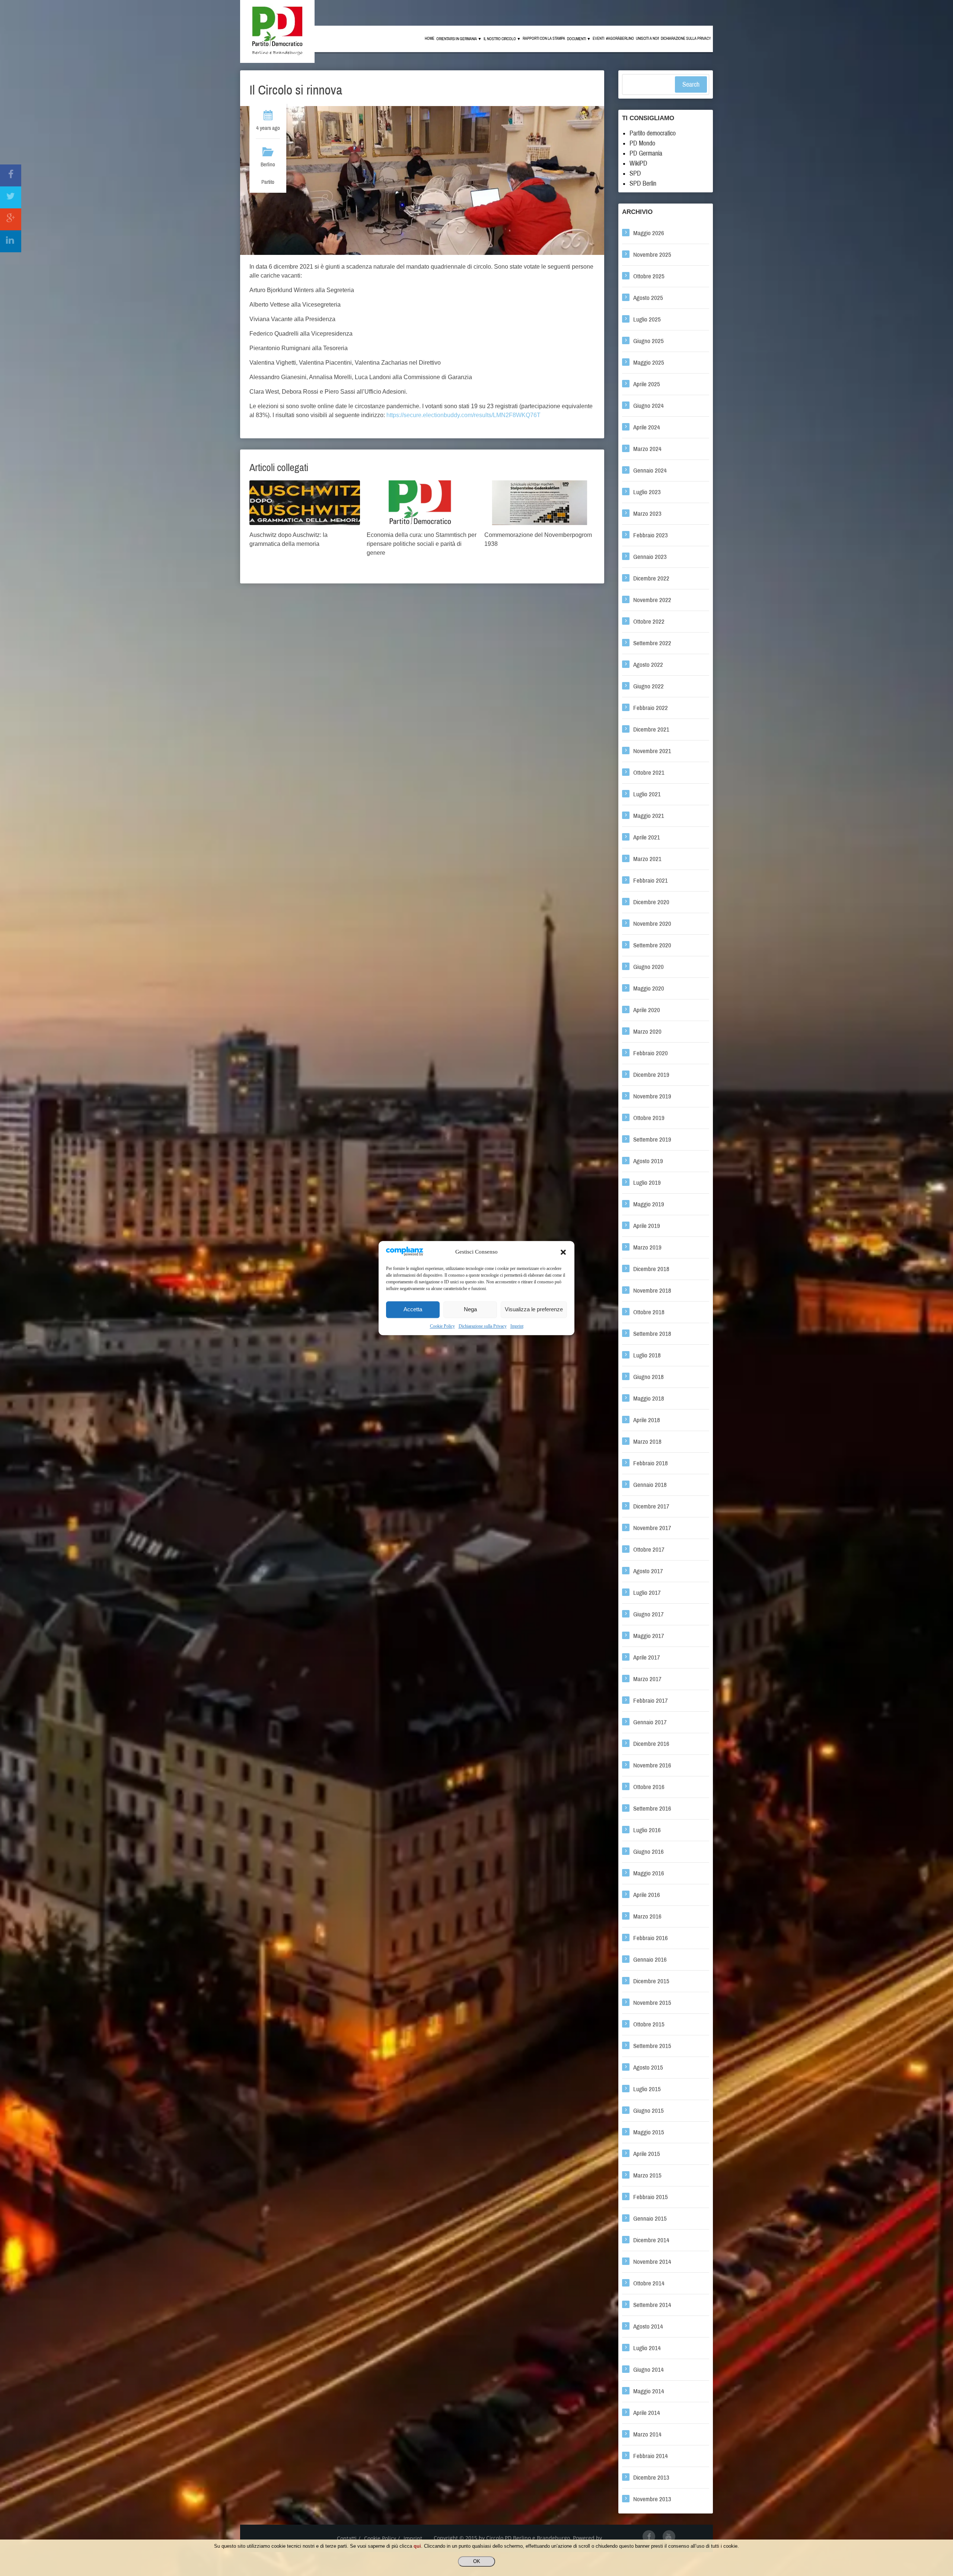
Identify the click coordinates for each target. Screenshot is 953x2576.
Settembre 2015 (652, 2046)
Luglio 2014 (647, 2348)
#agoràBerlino (620, 39)
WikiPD (638, 163)
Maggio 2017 (649, 1636)
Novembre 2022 (652, 600)
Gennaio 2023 (650, 557)
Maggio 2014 (649, 2391)
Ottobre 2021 (649, 773)
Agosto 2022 (648, 665)
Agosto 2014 (648, 2327)
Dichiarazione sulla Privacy (483, 1326)
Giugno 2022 (648, 686)
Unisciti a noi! (647, 39)
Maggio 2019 (649, 1204)
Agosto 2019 (648, 1161)
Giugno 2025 (648, 341)
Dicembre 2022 (651, 578)
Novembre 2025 (652, 255)
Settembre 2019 (652, 1140)
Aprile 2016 (647, 1895)
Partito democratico (653, 133)
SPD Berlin (643, 183)
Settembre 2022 (652, 643)
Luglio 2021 (647, 794)
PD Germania (646, 153)
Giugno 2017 (648, 1614)
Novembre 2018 (652, 1291)
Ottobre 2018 (649, 1312)
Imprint (517, 1326)
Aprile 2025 (647, 384)
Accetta (413, 1310)
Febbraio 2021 (651, 881)
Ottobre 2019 (649, 1118)
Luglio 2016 (647, 1830)
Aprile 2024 (647, 427)
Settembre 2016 (652, 1809)
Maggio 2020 (649, 988)
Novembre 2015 (652, 2003)
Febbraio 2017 (651, 1701)
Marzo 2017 (647, 1679)
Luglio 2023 (647, 492)
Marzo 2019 (647, 1247)
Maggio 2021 (649, 816)
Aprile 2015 (647, 2154)
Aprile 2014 (647, 2413)
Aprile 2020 (647, 1010)
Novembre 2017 (652, 1528)
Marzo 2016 (647, 1916)
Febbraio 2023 (651, 535)
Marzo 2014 (647, 2434)
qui (417, 2546)
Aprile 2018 (647, 1420)
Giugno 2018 (648, 1377)
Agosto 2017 (648, 1571)
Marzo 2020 (647, 1032)
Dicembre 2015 (651, 1981)
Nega (470, 1310)
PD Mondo (642, 143)
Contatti (347, 2538)
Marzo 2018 (647, 1442)
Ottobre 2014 (649, 2283)
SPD (635, 173)
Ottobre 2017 (649, 1550)
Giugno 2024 (648, 406)
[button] (563, 1252)
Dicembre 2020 (651, 902)
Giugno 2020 (648, 967)
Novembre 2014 (652, 2262)
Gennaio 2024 (650, 471)
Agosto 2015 (648, 2068)
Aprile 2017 (647, 1657)
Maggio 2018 (649, 1399)
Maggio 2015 (649, 2132)
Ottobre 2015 (649, 2024)
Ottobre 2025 (649, 276)
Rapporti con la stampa (544, 39)
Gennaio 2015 (650, 2219)
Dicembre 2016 (651, 1744)
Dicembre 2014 (651, 2240)
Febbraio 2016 (651, 1938)
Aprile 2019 (647, 1226)
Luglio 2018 (647, 1355)
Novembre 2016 (652, 1765)
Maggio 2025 (649, 363)
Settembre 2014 (652, 2305)
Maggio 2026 (649, 233)
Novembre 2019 (652, 1096)
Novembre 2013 (652, 2499)
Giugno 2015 (648, 2111)
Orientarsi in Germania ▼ (459, 39)
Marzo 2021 (647, 859)
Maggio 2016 (649, 1873)
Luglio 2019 (647, 1183)
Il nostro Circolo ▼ (502, 39)
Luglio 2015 (647, 2089)
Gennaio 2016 (650, 1960)
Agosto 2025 (648, 298)
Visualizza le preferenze (534, 1310)
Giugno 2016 (648, 1852)
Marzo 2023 (647, 514)
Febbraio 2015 (651, 2197)
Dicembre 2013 (651, 2478)
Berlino (268, 164)
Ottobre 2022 (649, 622)
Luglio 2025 (647, 319)
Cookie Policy (442, 1326)
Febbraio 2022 (651, 708)
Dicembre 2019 (651, 1075)
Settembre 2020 (652, 945)
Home (430, 39)
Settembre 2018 (652, 1334)
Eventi (598, 39)
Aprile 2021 (647, 837)
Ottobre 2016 (649, 1787)
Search (691, 84)
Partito (268, 182)
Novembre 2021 (652, 751)
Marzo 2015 (647, 2175)
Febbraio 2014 (651, 2456)
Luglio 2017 (647, 1593)
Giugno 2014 (648, 2370)
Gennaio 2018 (650, 1485)
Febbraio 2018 (651, 1463)
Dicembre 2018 (651, 1269)
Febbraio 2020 (651, 1053)
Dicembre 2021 (651, 729)
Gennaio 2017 (650, 1722)
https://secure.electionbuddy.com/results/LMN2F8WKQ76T (463, 415)
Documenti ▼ (579, 39)
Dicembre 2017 (651, 1506)
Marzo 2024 (647, 449)
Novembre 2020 (652, 924)
